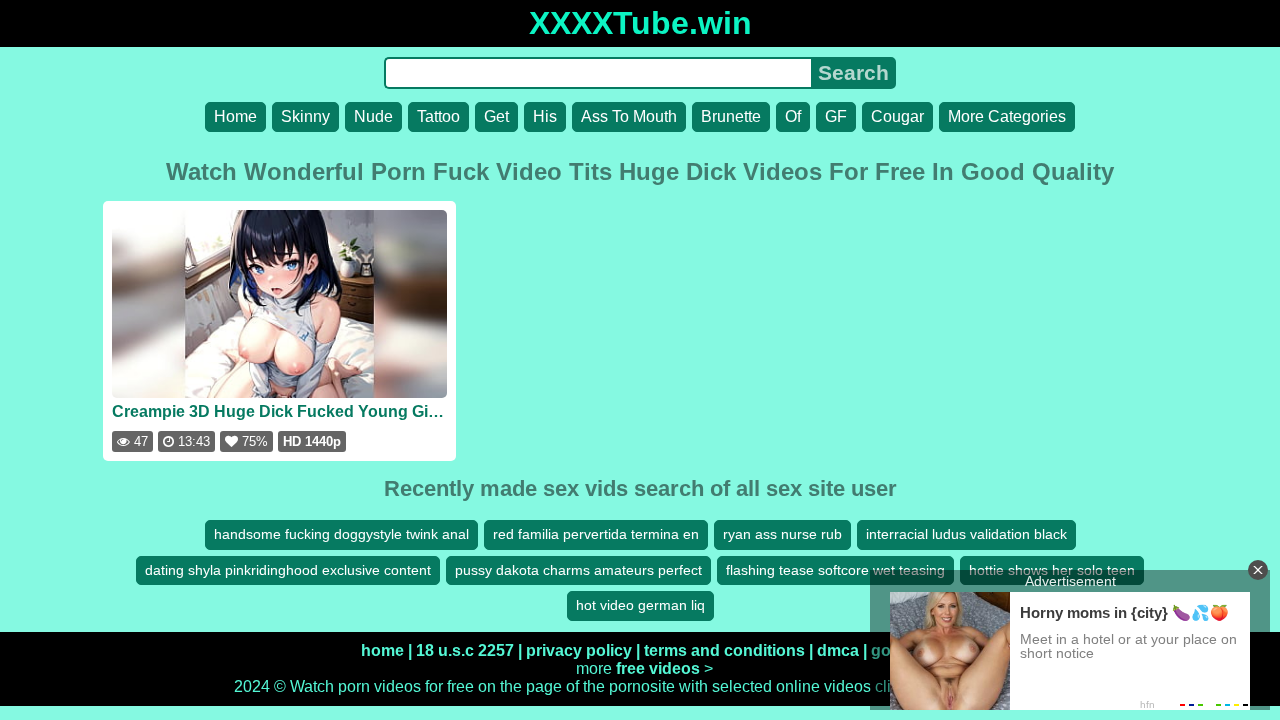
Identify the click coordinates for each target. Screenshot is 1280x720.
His (545, 116)
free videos (658, 668)
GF (836, 116)
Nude (373, 116)
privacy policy (579, 650)
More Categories (1007, 116)
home (382, 650)
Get (496, 116)
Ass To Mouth (629, 116)
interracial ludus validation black (966, 534)
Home (235, 116)
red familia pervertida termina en (596, 534)
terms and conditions (724, 650)
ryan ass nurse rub (782, 534)
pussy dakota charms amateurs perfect (578, 570)
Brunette (731, 116)
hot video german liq (640, 605)
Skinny (305, 116)
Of (793, 116)
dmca (838, 650)
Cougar (897, 116)
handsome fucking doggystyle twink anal (341, 534)
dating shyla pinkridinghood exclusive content (288, 570)
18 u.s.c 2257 (465, 650)
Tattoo (438, 116)
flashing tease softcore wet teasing (835, 570)
